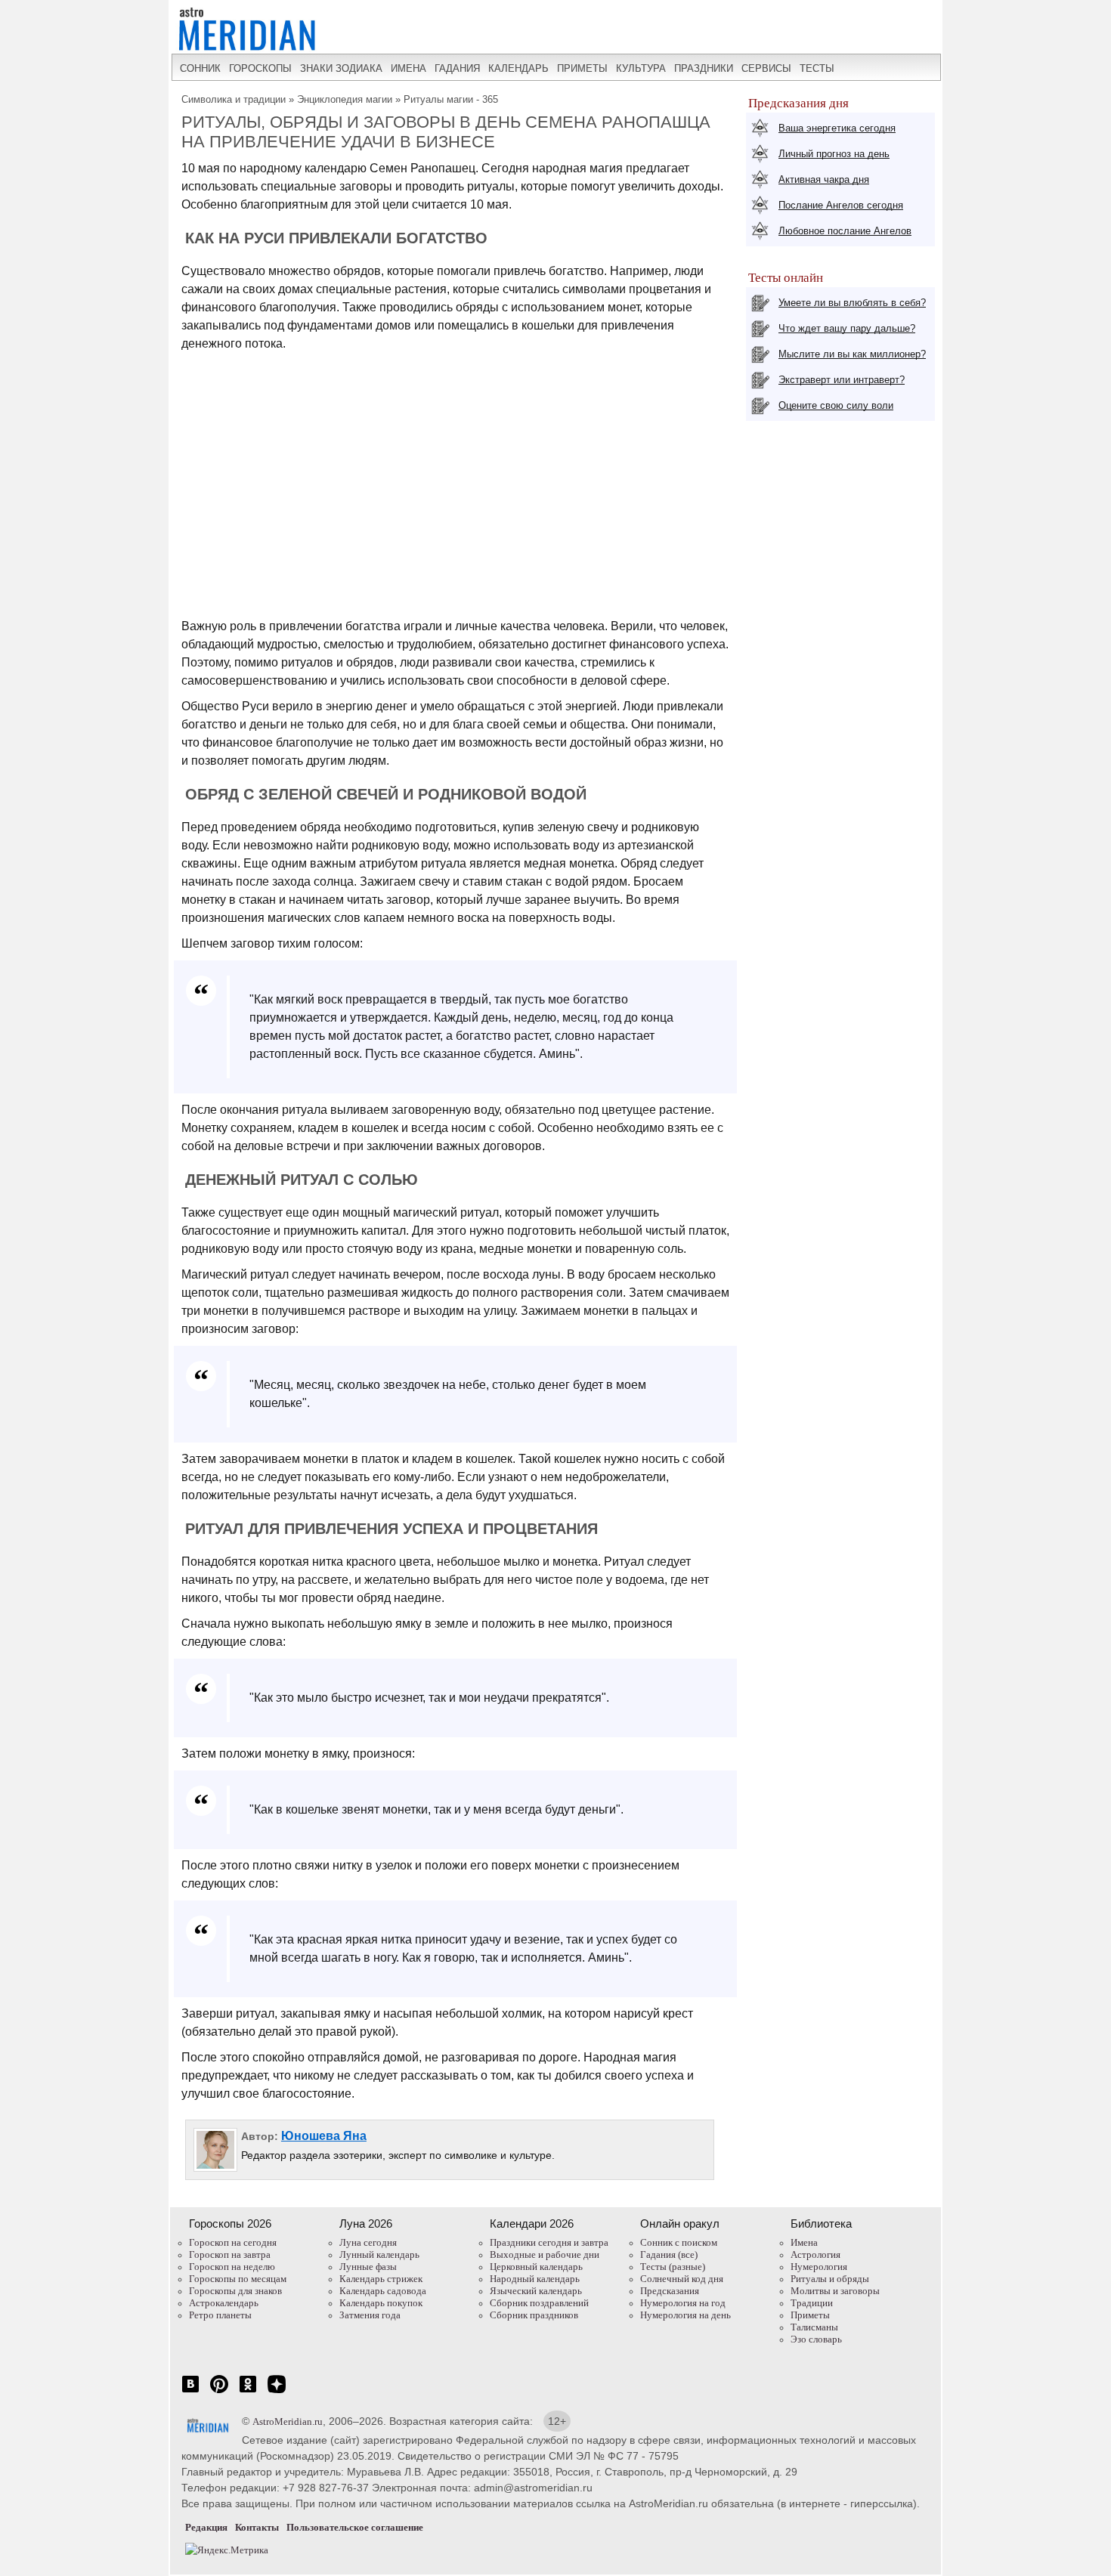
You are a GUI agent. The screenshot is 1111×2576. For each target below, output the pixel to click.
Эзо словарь (816, 2339)
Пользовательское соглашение (355, 2527)
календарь (518, 68)
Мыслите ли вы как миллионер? (852, 354)
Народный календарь (535, 2279)
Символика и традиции (234, 99)
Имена (804, 2242)
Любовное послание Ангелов (845, 231)
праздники (704, 68)
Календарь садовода (383, 2291)
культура (641, 68)
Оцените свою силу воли (836, 405)
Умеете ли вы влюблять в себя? (852, 303)
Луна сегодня (368, 2242)
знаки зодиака (341, 68)
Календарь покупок (381, 2303)
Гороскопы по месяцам (238, 2279)
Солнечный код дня (682, 2279)
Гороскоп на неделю (232, 2267)
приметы (582, 68)
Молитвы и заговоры (835, 2291)
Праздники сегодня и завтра (549, 2242)
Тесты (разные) (673, 2267)
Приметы (810, 2315)
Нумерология (819, 2267)
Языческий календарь (536, 2291)
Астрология (815, 2254)
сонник (200, 68)
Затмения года (370, 2315)
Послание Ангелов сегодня (841, 205)
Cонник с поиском (679, 2242)
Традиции (812, 2303)
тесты (817, 68)
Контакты (257, 2527)
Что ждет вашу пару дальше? (847, 328)
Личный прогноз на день (834, 154)
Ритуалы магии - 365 (451, 99)
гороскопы (260, 68)
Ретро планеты (220, 2315)
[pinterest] (219, 2392)
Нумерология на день (685, 2315)
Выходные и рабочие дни (545, 2254)
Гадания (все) (669, 2254)
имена (409, 68)
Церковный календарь (536, 2267)
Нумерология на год (683, 2303)
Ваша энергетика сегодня (837, 128)
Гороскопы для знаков (235, 2291)
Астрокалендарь (224, 2303)
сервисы (766, 68)
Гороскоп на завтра (230, 2254)
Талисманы (814, 2327)
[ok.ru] (248, 2392)
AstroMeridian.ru (288, 2421)
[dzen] (277, 2392)
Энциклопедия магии (345, 99)
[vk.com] (190, 2392)
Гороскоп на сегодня (233, 2242)
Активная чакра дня (824, 179)
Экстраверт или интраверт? (842, 380)
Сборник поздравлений (539, 2303)
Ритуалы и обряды (830, 2279)
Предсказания (670, 2291)
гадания (457, 68)
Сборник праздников (534, 2315)
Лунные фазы (368, 2267)
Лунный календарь (379, 2254)
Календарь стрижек (381, 2279)
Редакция (206, 2527)
